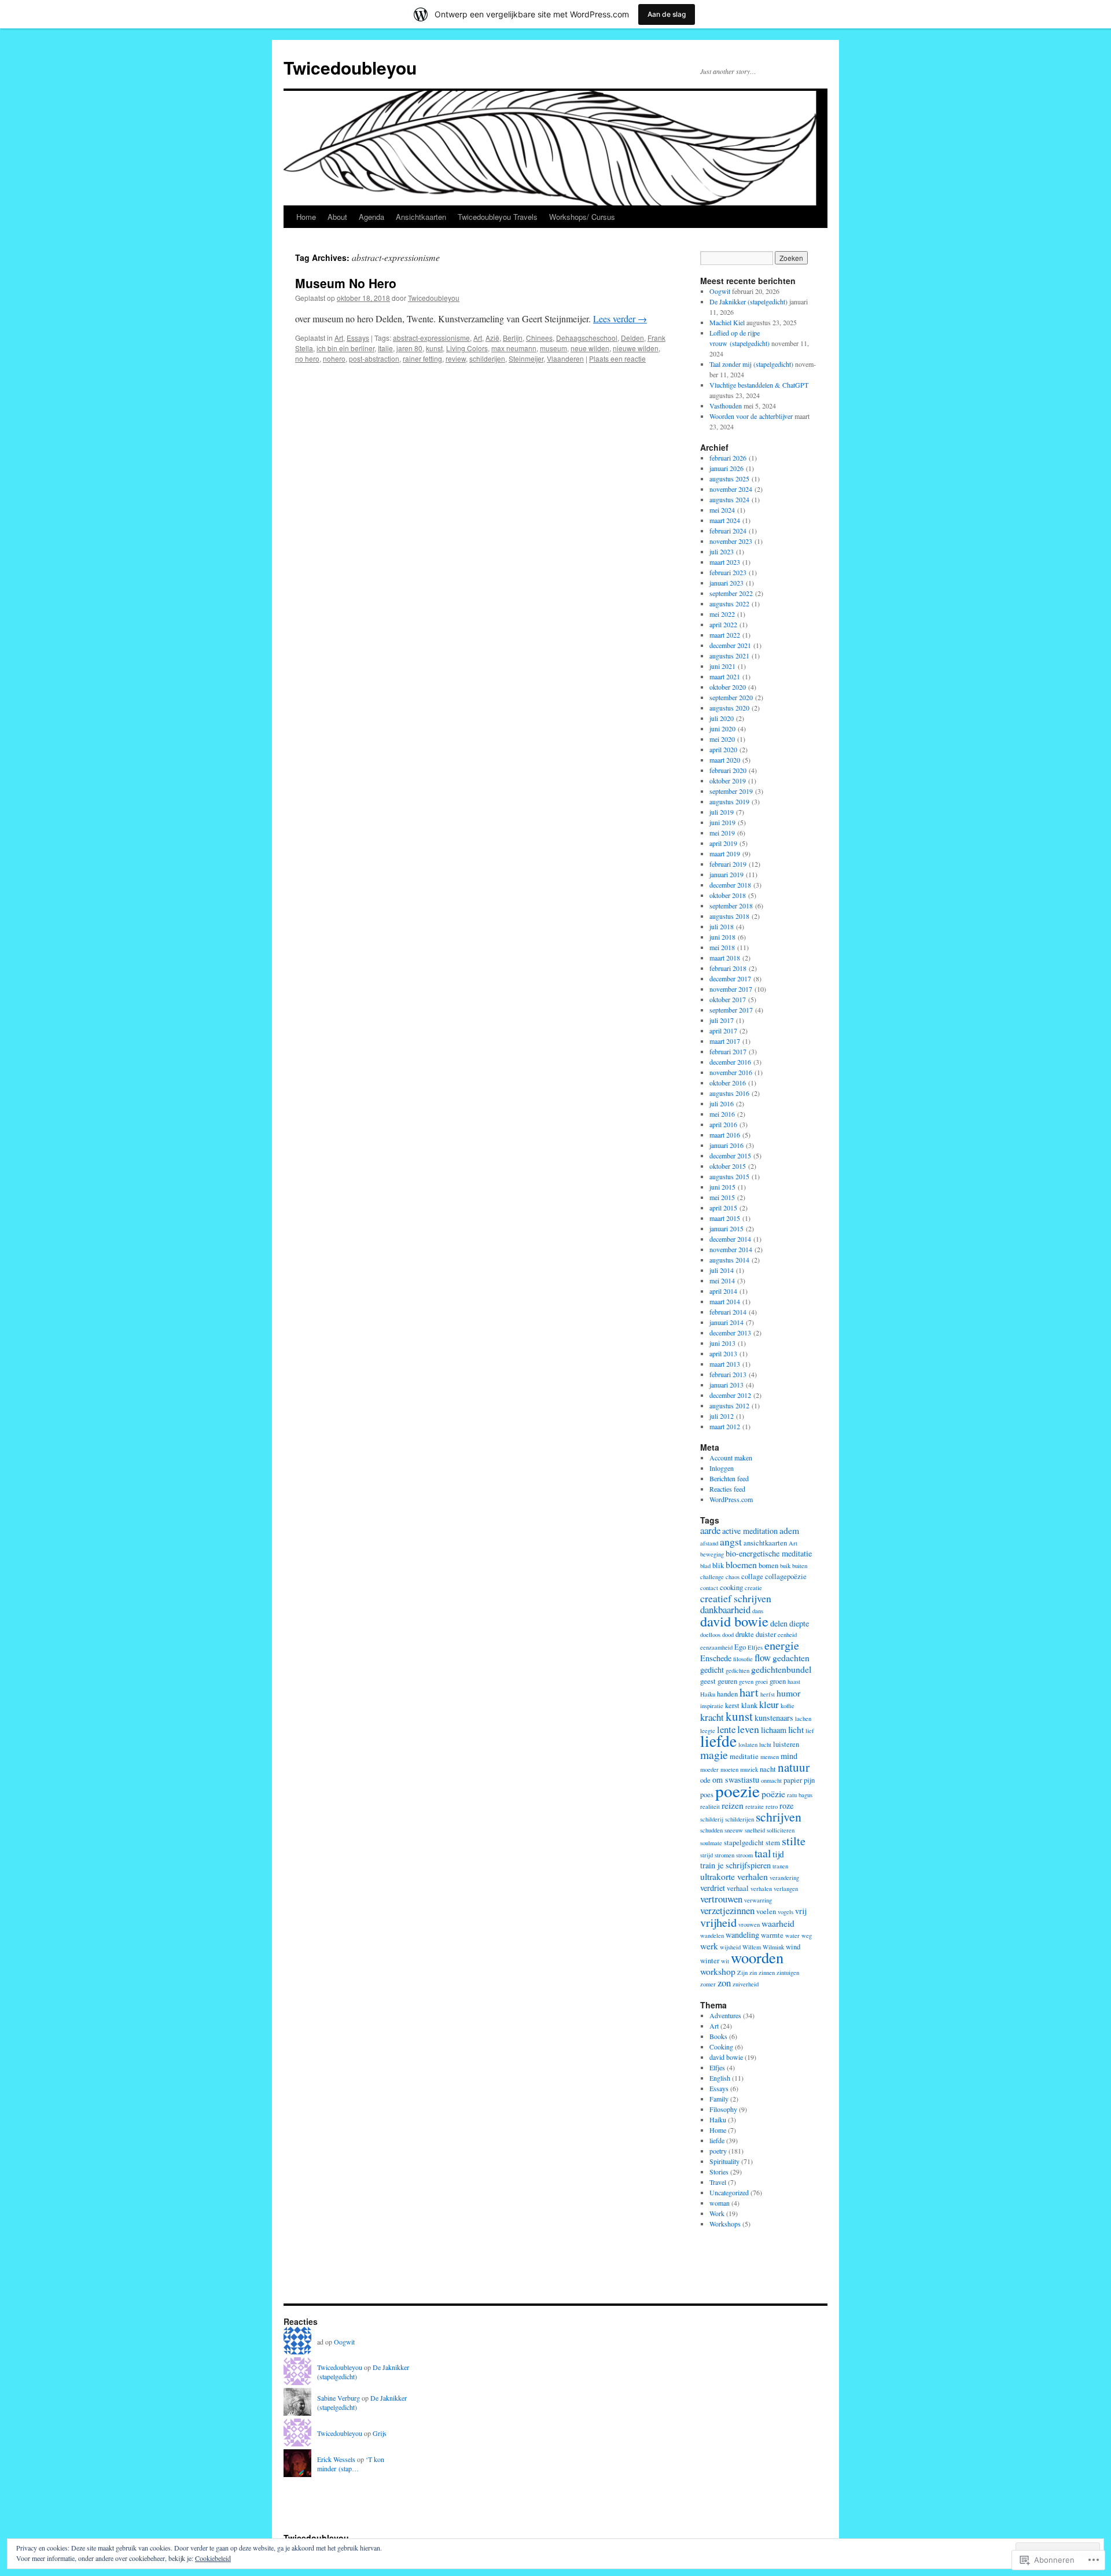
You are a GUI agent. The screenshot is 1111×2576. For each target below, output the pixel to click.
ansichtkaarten (765, 1543)
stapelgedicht (744, 1843)
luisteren (786, 1744)
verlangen (786, 1889)
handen (727, 1694)
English (720, 2078)
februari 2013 (728, 1374)
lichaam (774, 1730)
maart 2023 (725, 562)
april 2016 (723, 1124)
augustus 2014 (729, 1260)
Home (306, 217)
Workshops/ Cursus (582, 217)
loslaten (748, 1745)
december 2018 (730, 885)
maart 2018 (725, 958)
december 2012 (730, 1395)
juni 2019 (722, 822)
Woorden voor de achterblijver (751, 416)
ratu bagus (800, 1795)
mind (789, 1756)
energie (782, 1645)
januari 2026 (726, 468)
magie (714, 1755)
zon (724, 1983)
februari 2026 (728, 458)
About (337, 217)
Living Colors (467, 348)
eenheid (787, 1635)
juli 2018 (722, 926)
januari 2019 (726, 874)
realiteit (710, 1806)
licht (796, 1729)
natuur (794, 1767)
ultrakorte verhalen (734, 1876)
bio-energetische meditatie (769, 1553)
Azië (492, 338)
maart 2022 (725, 635)
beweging (712, 1554)
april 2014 (723, 1291)
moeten (729, 1769)
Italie (385, 348)
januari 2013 (726, 1385)
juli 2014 (722, 1270)
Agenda (371, 217)
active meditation (750, 1531)
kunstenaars (774, 1718)
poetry (718, 2151)
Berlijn (513, 338)
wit (725, 1961)
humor (788, 1693)
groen (778, 1681)
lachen (803, 1718)
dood (728, 1635)
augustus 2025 (729, 479)
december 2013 (730, 1333)
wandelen (712, 1935)
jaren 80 (409, 348)
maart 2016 (725, 1135)
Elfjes (755, 1647)
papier (793, 1780)
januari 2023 (726, 583)
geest (708, 1681)
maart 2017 (725, 1041)
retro (772, 1806)
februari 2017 (728, 1051)
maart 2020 (725, 760)
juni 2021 (722, 666)
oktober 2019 (728, 781)
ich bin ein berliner (345, 348)
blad (705, 1566)
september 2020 (731, 697)
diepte (799, 1623)
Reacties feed (727, 1489)
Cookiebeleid (213, 2558)
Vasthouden (726, 406)
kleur (769, 1704)
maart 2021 (725, 676)
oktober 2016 (728, 1083)
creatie (753, 1588)
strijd (707, 1855)
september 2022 (731, 593)
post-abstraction (374, 358)
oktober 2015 (728, 1166)
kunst (434, 348)
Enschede (716, 1658)
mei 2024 (722, 510)
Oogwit (720, 291)
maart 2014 (725, 1301)
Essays (358, 338)
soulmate (711, 1843)
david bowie (734, 1621)
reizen (733, 1805)
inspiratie (712, 1706)
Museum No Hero (346, 283)
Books (718, 2036)
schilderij (712, 1819)
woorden (757, 1957)
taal (763, 1853)
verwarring (758, 1900)
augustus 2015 (729, 1176)
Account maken (731, 1458)
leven (748, 1729)
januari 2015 (726, 1228)
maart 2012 (725, 1426)
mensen (770, 1757)
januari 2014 (726, 1322)
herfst (768, 1694)
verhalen (761, 1889)
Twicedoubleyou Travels (498, 217)
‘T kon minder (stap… (351, 2464)
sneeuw (734, 1830)
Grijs (380, 2433)
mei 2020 (722, 739)
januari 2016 (726, 1145)
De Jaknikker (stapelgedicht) (748, 301)
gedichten (737, 1670)
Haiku (708, 1694)
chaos (733, 1577)
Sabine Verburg (339, 2398)
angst (731, 1541)
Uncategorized (729, 2192)
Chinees (539, 338)
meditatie (744, 1756)
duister (766, 1634)
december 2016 (730, 1062)
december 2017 (730, 978)
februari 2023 (728, 572)
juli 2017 (722, 1020)
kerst (732, 1705)
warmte (772, 1935)
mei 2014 (722, 1280)
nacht (768, 1769)
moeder (709, 1769)
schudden (711, 1830)
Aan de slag (667, 14)
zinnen (767, 1973)
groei (761, 1681)
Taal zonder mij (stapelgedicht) (751, 364)
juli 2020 (722, 718)
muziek (749, 1769)
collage (752, 1576)
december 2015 (730, 1155)
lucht (765, 1745)
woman (720, 2203)
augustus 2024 (729, 499)
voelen (766, 1911)
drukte (745, 1634)
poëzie (773, 1793)
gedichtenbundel (781, 1669)
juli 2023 (722, 551)
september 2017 (731, 1010)
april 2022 (723, 624)
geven (746, 1681)
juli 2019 (722, 812)
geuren (727, 1681)
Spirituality (724, 2161)
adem (789, 1530)
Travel (718, 2182)
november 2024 (731, 489)
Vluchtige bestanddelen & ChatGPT (759, 385)
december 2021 (730, 645)
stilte (794, 1841)
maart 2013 (725, 1364)
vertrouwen (721, 1899)
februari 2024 (728, 531)
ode (705, 1780)
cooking (731, 1587)
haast (794, 1681)
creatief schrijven (736, 1598)
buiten (800, 1566)
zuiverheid (746, 1984)
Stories (719, 2172)
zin (753, 1973)
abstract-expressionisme (431, 338)
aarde (710, 1530)
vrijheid (718, 1922)
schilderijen (487, 358)
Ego (740, 1647)
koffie (788, 1706)
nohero (334, 358)
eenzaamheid (716, 1647)
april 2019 (723, 843)
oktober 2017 (728, 999)
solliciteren (781, 1830)
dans (758, 1611)
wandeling (742, 1935)
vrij (801, 1911)
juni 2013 (722, 1343)
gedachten (791, 1657)
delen (779, 1623)
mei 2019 (722, 833)
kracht (712, 1717)
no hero (307, 358)
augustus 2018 (729, 916)
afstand (709, 1543)
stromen (724, 1855)
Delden (632, 338)
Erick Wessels (336, 2459)
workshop (718, 1971)
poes (707, 1795)
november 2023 (731, 541)
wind (793, 1947)
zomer (708, 1984)
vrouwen (749, 1924)
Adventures (725, 2015)
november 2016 (731, 1072)
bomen (768, 1565)
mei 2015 (722, 1197)
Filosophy (723, 2109)
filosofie (743, 1659)
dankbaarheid (725, 1609)
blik (718, 1565)
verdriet (713, 1888)
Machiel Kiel (727, 322)
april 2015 (723, 1208)
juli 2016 (722, 1103)
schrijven (779, 1817)
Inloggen (722, 1468)
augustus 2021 (729, 656)
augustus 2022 (729, 603)
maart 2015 (725, 1218)
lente (726, 1729)
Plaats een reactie (617, 358)
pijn (809, 1780)
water (792, 1935)
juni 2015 (722, 1187)
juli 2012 (722, 1416)
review (456, 358)
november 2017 (731, 989)
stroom (744, 1855)
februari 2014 (728, 1312)
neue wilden (590, 348)
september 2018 (731, 906)
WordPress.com (731, 1499)
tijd (778, 1854)
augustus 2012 (729, 1405)
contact (709, 1588)
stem (773, 1843)
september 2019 (731, 791)
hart (749, 1692)
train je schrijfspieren (735, 1865)
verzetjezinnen (727, 1910)
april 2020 (723, 749)
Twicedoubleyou (350, 67)
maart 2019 (725, 853)
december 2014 (730, 1239)
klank (749, 1705)
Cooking (721, 2047)
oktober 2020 (728, 687)
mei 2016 (722, 1114)
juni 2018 (722, 937)
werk (709, 1946)
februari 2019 (728, 864)
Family (719, 2099)
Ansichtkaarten (421, 217)
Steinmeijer (526, 358)
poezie (737, 1791)
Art (339, 338)
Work (717, 2213)
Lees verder (620, 319)
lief (810, 1731)
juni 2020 (722, 728)
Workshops (725, 2224)
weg (807, 1935)
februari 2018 (728, 968)
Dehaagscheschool (587, 338)
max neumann (514, 348)
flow (763, 1657)
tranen (780, 1866)
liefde (718, 1741)
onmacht (771, 1780)
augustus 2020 (729, 708)
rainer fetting (422, 358)
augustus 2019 (729, 801)
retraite (755, 1806)
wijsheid (730, 1947)
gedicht (712, 1670)
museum (553, 348)
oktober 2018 (728, 895)
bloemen (741, 1564)
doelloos (710, 1635)
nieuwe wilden (636, 348)
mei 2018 (722, 947)
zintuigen (788, 1973)
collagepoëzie (786, 1576)
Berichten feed (729, 1478)
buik (785, 1566)
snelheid (755, 1830)
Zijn (742, 1973)
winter (710, 1961)
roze (786, 1806)
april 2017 (723, 1031)
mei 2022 (722, 614)
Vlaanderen (565, 358)
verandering (784, 1878)
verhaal (738, 1888)
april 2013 (723, 1353)
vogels (786, 1912)
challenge (712, 1577)
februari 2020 (728, 770)
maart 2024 (725, 520)
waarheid (778, 1923)
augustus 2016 (729, 1093)
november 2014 (731, 1249)
